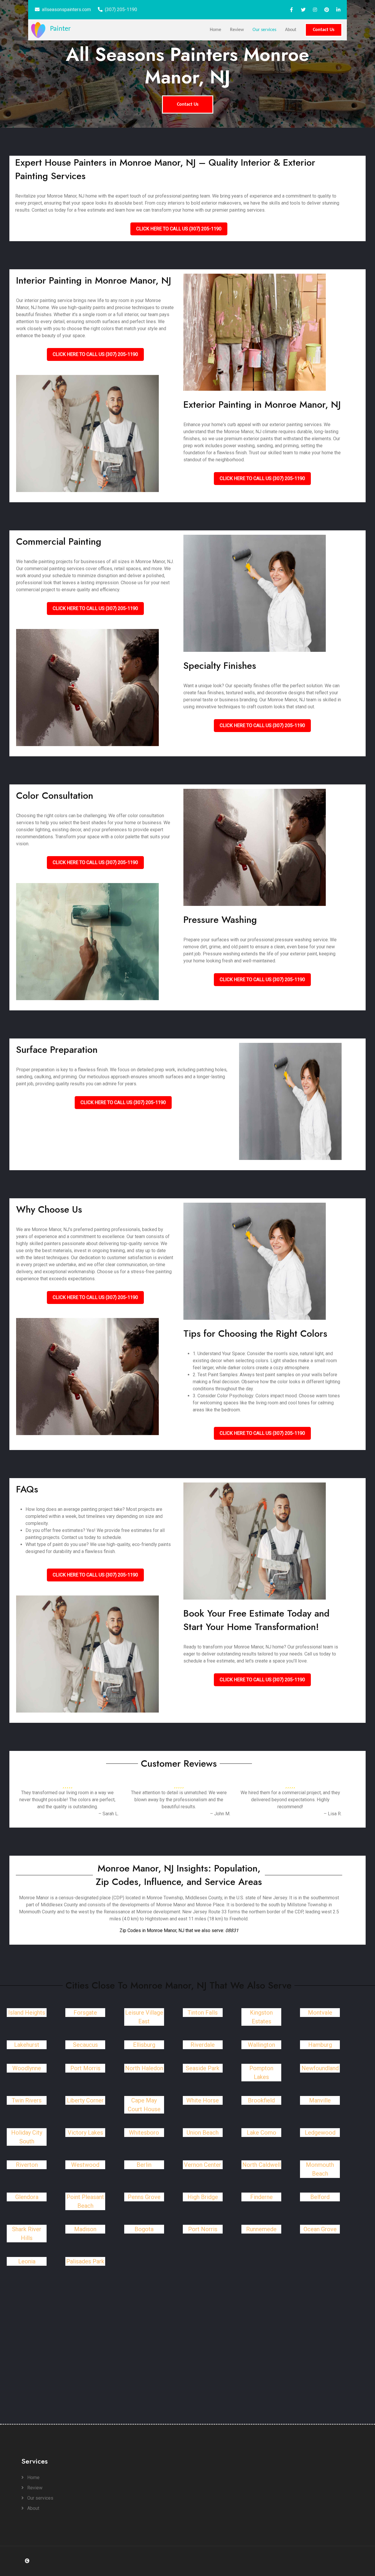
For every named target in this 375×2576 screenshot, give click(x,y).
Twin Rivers (27, 2100)
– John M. (220, 1814)
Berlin (144, 2165)
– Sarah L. (109, 1814)
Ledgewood (320, 2133)
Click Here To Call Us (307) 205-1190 (179, 229)
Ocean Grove (320, 2229)
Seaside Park (203, 2068)
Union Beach (203, 2133)
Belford (320, 2197)
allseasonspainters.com (66, 10)
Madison (85, 2229)
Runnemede (261, 2229)
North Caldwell (261, 2165)
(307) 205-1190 (121, 10)
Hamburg (320, 2045)
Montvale (320, 2013)
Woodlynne (27, 2068)
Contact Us (324, 30)
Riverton (27, 2165)
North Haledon (144, 2068)
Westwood (85, 2165)
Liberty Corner (85, 2100)
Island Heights (27, 2013)
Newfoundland (320, 2068)
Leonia (27, 2261)
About (291, 30)
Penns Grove (144, 2197)
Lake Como (261, 2133)
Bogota (144, 2229)
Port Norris (203, 2229)
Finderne (261, 2197)
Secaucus (85, 2045)
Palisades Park (85, 2261)
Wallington (261, 2045)
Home (215, 30)
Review (237, 30)
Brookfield (261, 2100)
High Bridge (203, 2197)
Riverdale (203, 2045)
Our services (264, 30)
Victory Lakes (85, 2133)
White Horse (203, 2100)
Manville (320, 2100)
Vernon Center (203, 2165)
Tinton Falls (203, 2013)
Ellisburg (144, 2045)
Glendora (27, 2197)
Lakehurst (27, 2045)
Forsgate (85, 2013)
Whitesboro (144, 2133)
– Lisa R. (333, 1814)
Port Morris (85, 2068)
